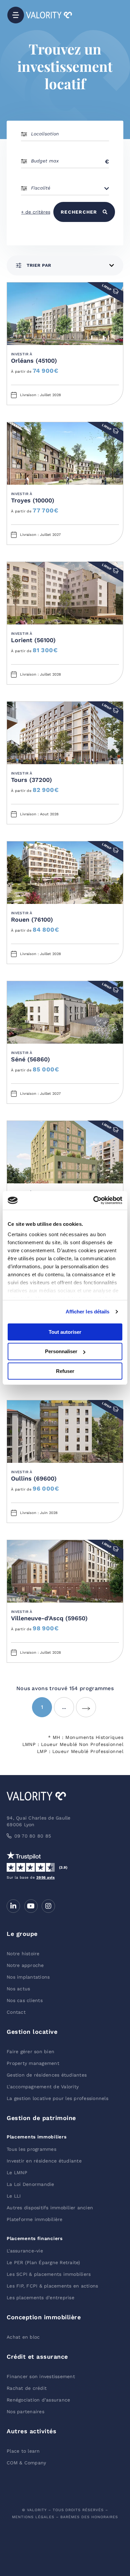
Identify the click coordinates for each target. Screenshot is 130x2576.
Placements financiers (35, 2238)
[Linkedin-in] (13, 1906)
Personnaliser (61, 1351)
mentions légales (33, 2517)
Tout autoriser (65, 1332)
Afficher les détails (88, 1312)
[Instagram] (48, 1906)
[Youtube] (31, 1906)
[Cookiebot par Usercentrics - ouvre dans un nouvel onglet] (93, 1200)
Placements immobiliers (36, 2137)
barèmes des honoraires (89, 2517)
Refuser (65, 1371)
